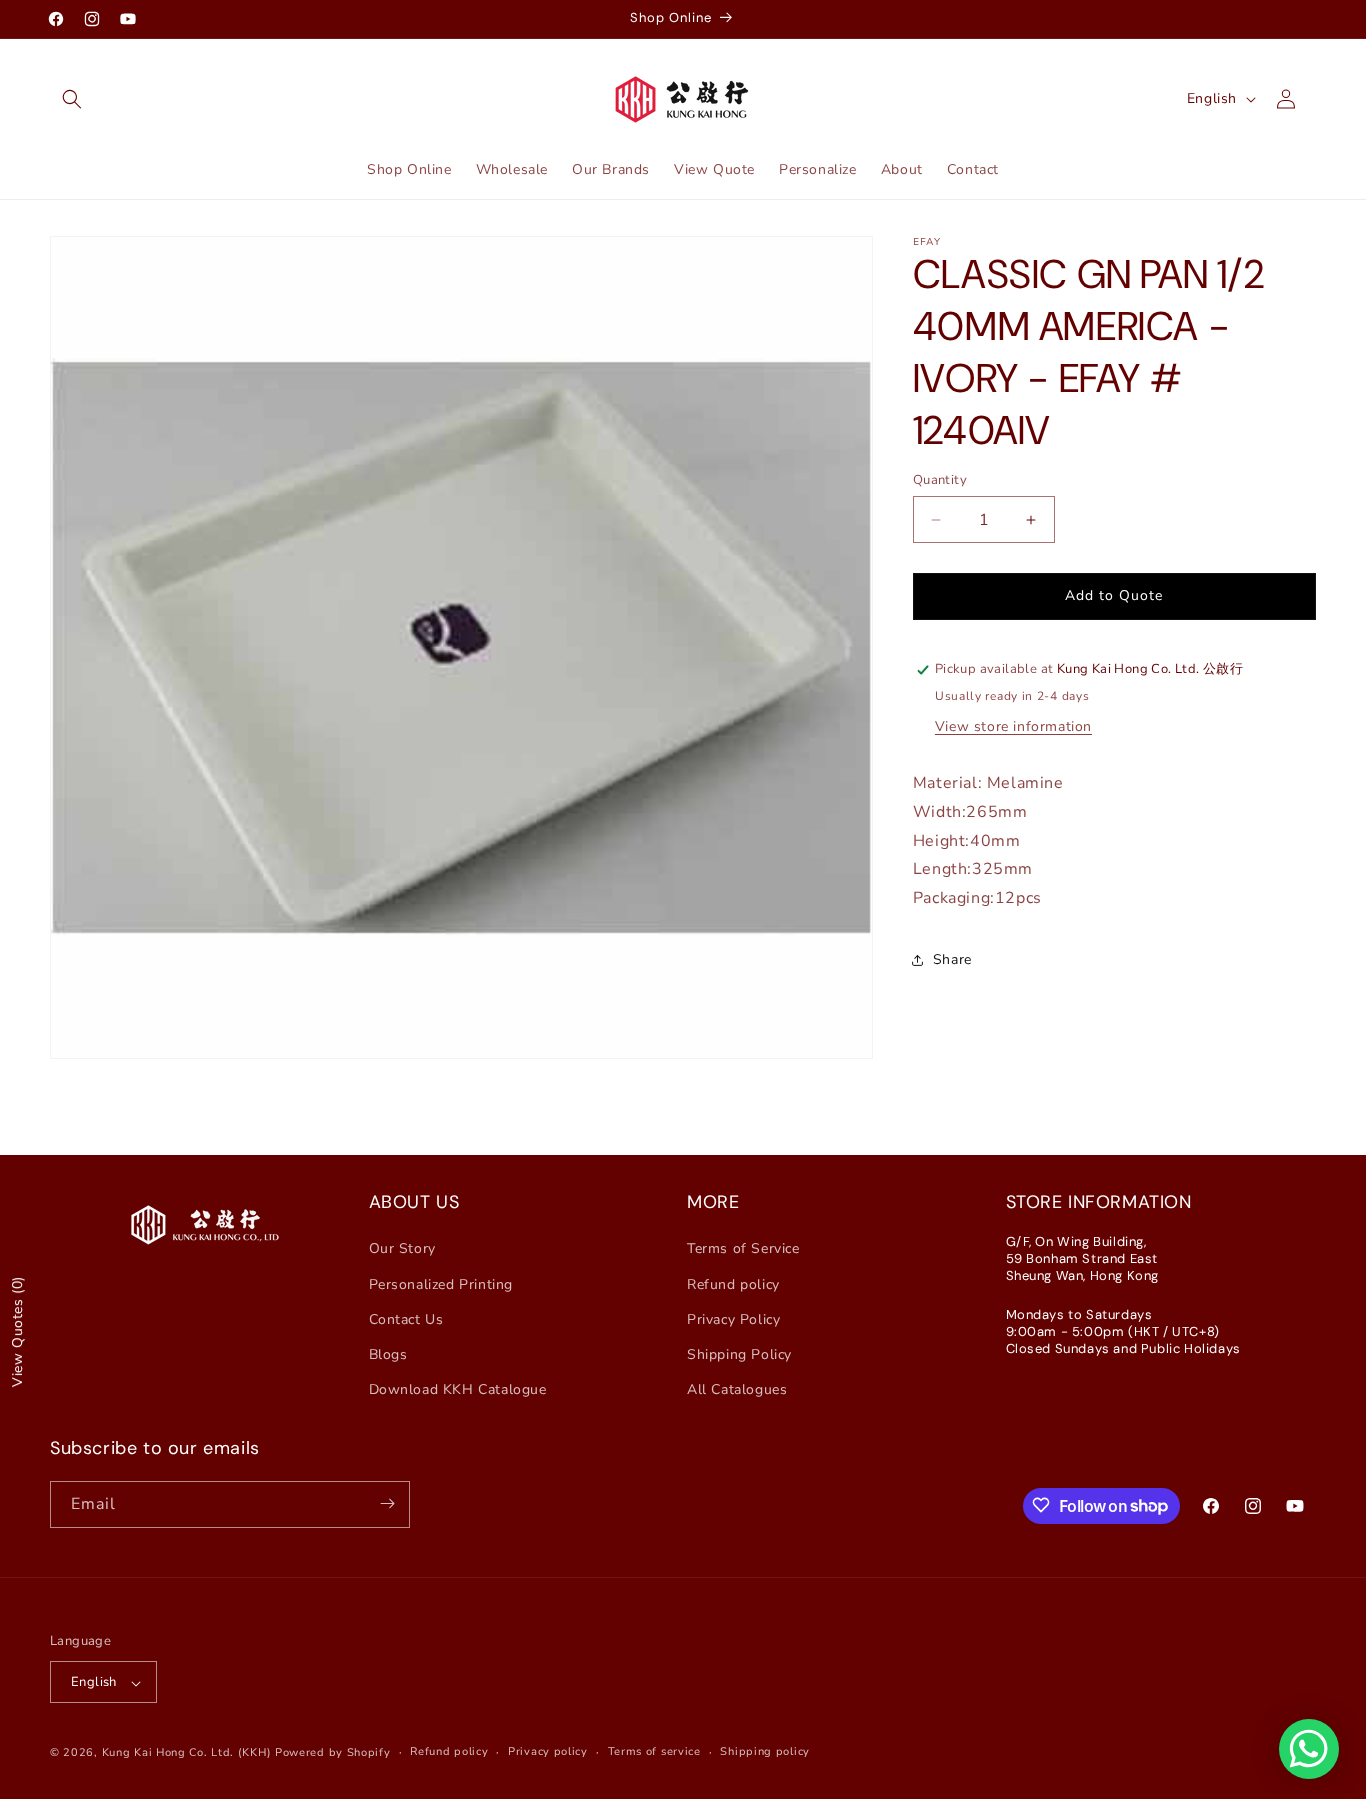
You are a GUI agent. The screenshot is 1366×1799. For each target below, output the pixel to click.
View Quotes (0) (17, 1331)
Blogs (388, 1354)
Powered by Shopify (333, 1753)
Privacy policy (548, 1752)
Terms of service (654, 1752)
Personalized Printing (441, 1283)
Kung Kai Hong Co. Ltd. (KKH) (187, 1753)
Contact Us (406, 1318)
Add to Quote (1114, 595)
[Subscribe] (387, 1503)
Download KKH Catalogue (458, 1389)
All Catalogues (737, 1389)
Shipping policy (765, 1752)
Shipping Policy (739, 1354)
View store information (1013, 726)
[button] (72, 99)
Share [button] (952, 959)
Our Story (402, 1248)
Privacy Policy (733, 1318)
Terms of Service (743, 1248)
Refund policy (733, 1283)
